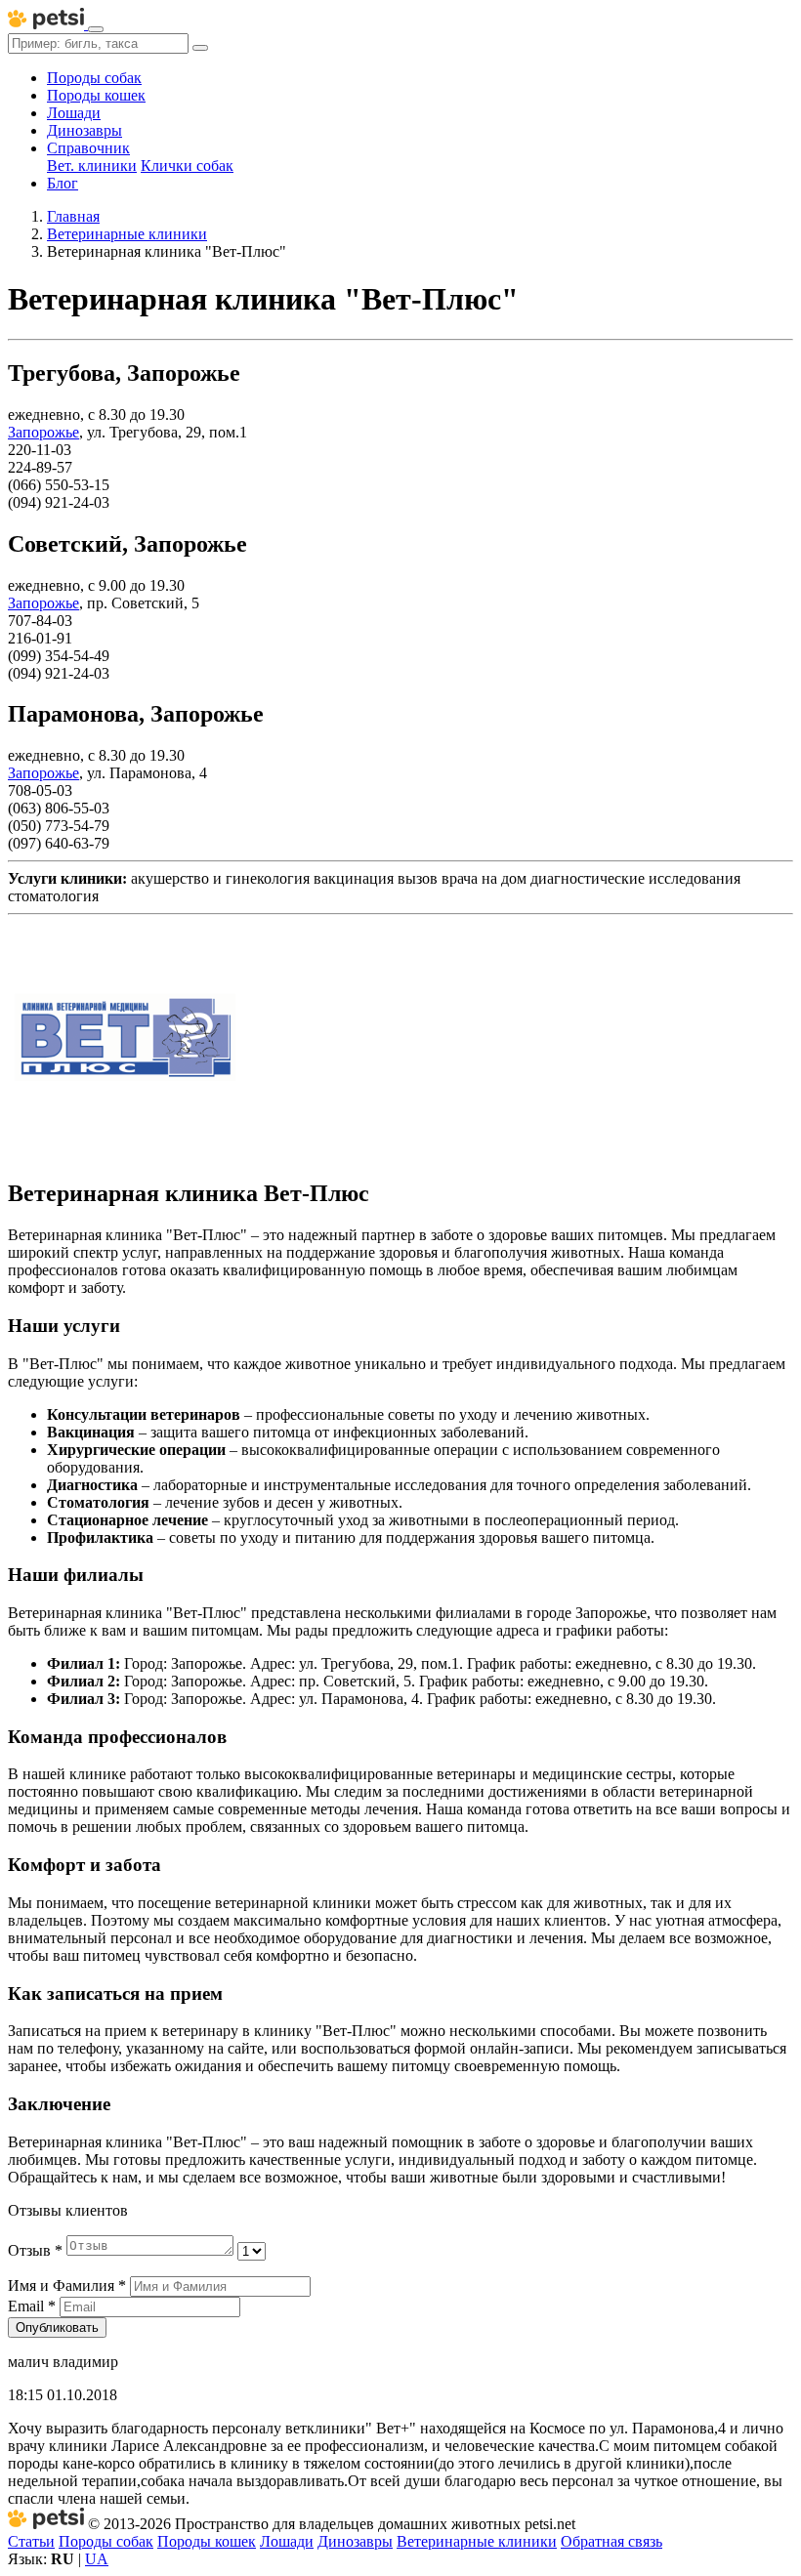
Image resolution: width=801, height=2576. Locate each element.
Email (32, 2306)
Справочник (88, 148)
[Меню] (96, 29)
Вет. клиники (92, 166)
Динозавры (84, 130)
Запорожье (43, 432)
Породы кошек (96, 95)
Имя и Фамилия (67, 2285)
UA (97, 2559)
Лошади (74, 113)
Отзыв (35, 2250)
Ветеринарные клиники (477, 2541)
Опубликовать (57, 2327)
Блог (63, 183)
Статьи (31, 2541)
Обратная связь (611, 2541)
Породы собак (94, 78)
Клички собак (187, 166)
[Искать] (200, 48)
